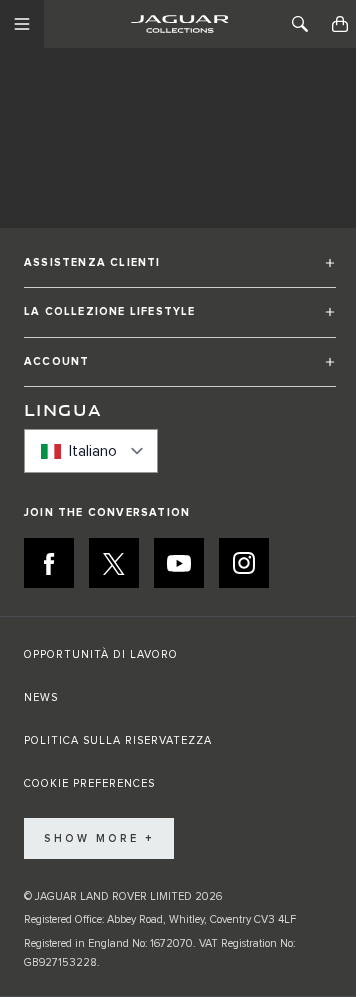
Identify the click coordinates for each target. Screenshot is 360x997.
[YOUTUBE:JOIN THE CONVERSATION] (179, 563)
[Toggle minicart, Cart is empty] (340, 24)
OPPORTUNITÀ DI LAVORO (101, 654)
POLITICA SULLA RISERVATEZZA (118, 740)
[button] (180, 271)
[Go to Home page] (179, 24)
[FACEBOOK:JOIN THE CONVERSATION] (49, 563)
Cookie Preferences (89, 783)
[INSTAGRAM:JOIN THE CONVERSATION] (244, 563)
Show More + (99, 838)
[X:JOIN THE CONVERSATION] (114, 563)
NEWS (41, 697)
